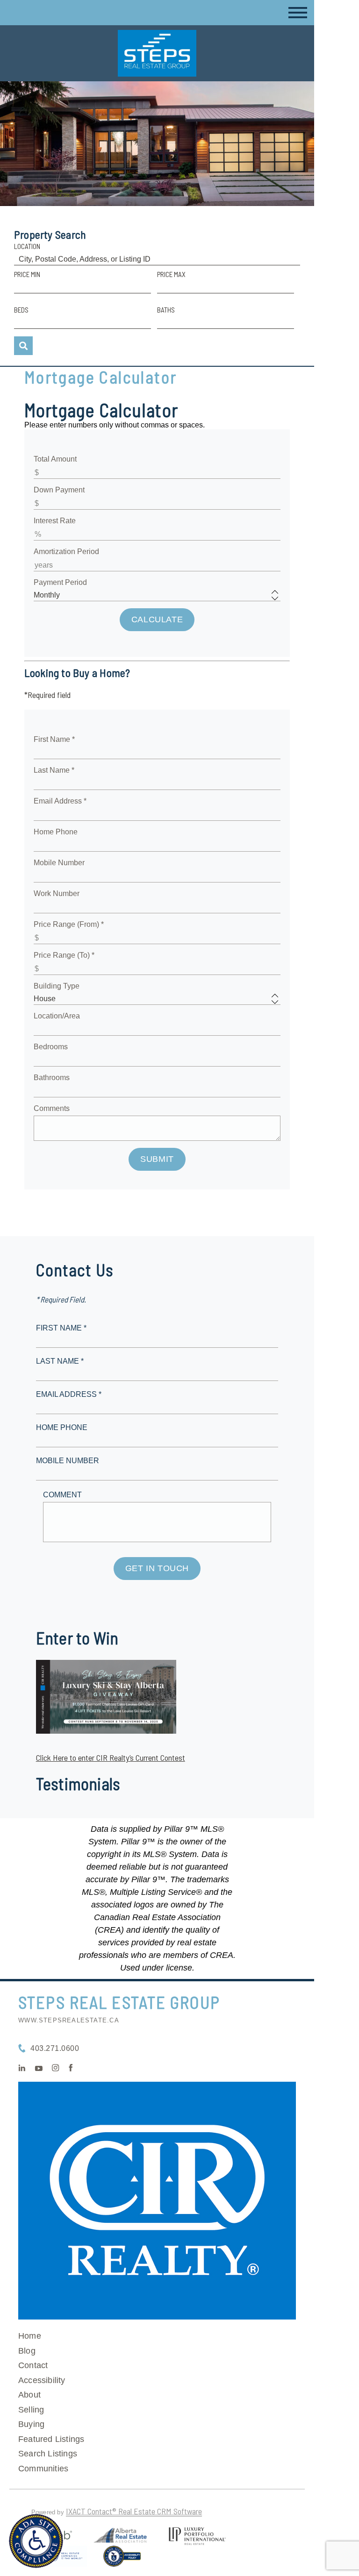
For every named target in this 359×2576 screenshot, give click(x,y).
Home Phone (56, 832)
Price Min (27, 274)
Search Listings (48, 2454)
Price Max (171, 274)
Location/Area (57, 1016)
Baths (166, 310)
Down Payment (59, 490)
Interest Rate (55, 521)
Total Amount (55, 459)
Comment (62, 1495)
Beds (21, 310)
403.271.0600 (55, 2048)
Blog (27, 2351)
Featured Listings (51, 2439)
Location (27, 246)
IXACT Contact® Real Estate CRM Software (134, 2511)
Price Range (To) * (64, 955)
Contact (33, 2365)
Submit (157, 1159)
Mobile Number (59, 863)
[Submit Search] (23, 346)
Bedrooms (51, 1047)
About (29, 2395)
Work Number (57, 893)
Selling (31, 2410)
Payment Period (60, 582)
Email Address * (60, 801)
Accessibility (42, 2380)
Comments (52, 1108)
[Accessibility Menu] (36, 2541)
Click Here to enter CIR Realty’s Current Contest (111, 1758)
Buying (31, 2424)
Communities (43, 2469)
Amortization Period (66, 551)
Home (30, 2336)
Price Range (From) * (69, 924)
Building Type (57, 986)
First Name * (54, 739)
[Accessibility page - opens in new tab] (122, 2560)
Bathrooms (52, 1078)
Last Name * (54, 770)
